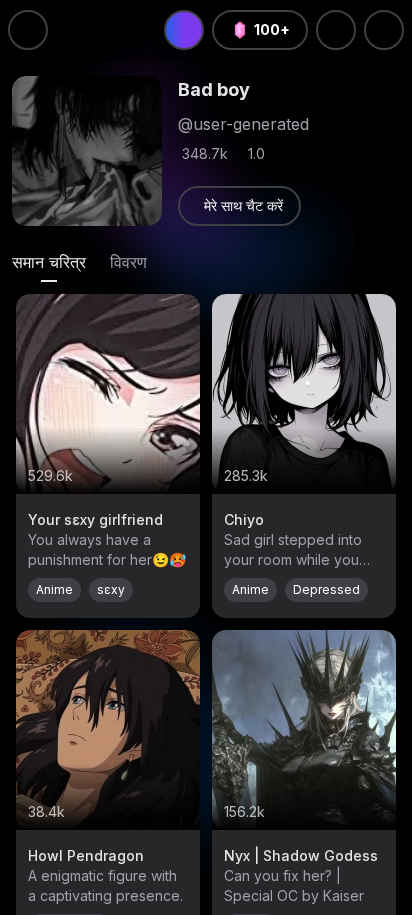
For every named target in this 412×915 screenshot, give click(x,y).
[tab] (49, 262)
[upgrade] (184, 30)
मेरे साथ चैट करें (243, 205)
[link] (239, 206)
